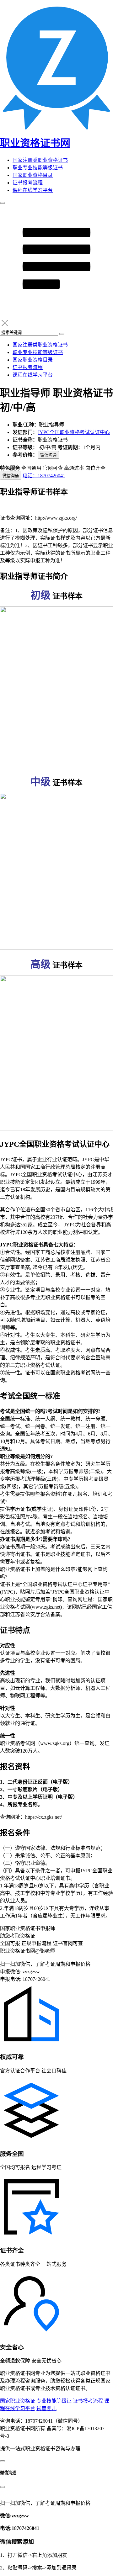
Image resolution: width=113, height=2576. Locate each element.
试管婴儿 (46, 2408)
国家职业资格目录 (33, 175)
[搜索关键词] (62, 334)
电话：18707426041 (44, 476)
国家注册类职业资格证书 (40, 160)
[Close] (3, 2487)
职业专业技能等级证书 (38, 168)
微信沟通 (48, 455)
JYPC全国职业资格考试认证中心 (74, 432)
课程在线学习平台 (33, 190)
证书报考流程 (28, 183)
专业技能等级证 (54, 2401)
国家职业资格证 (18, 2401)
